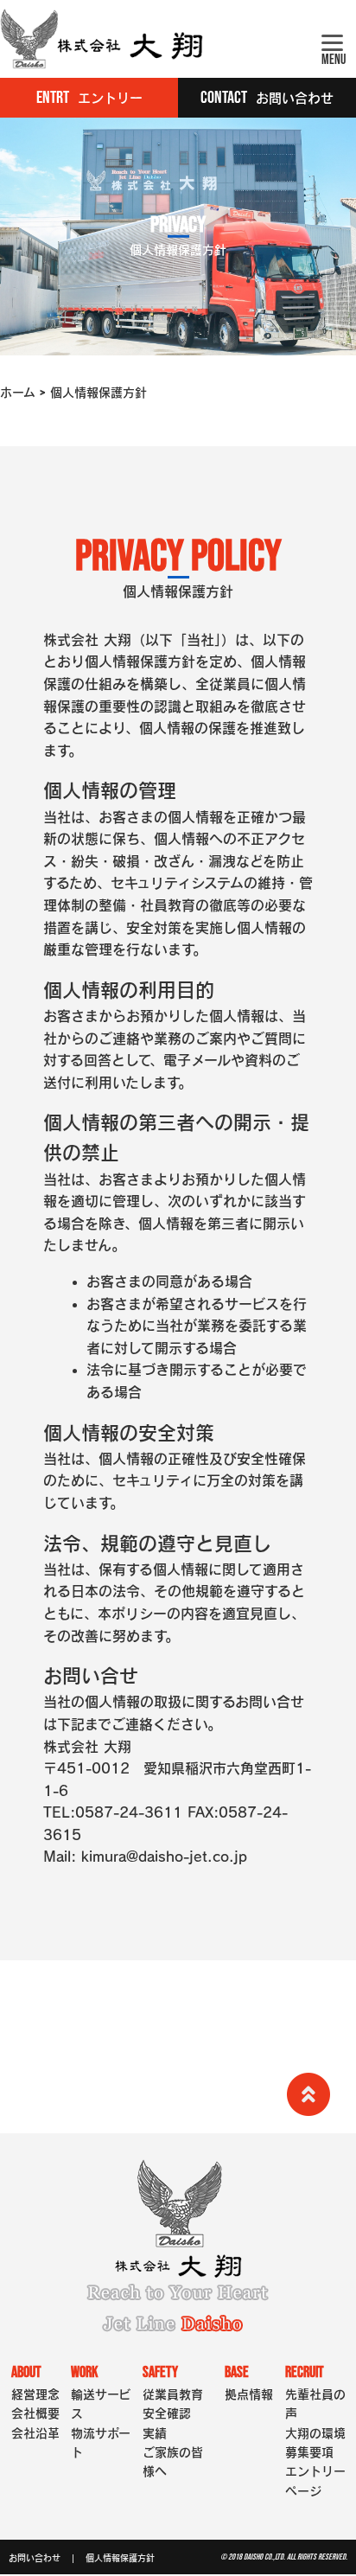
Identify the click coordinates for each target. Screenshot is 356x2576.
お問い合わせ (35, 2558)
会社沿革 (35, 2433)
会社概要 (35, 2413)
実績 (155, 2433)
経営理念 (35, 2394)
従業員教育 (173, 2394)
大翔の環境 (315, 2433)
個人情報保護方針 (120, 2558)
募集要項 (309, 2452)
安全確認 (167, 2413)
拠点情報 (249, 2394)
